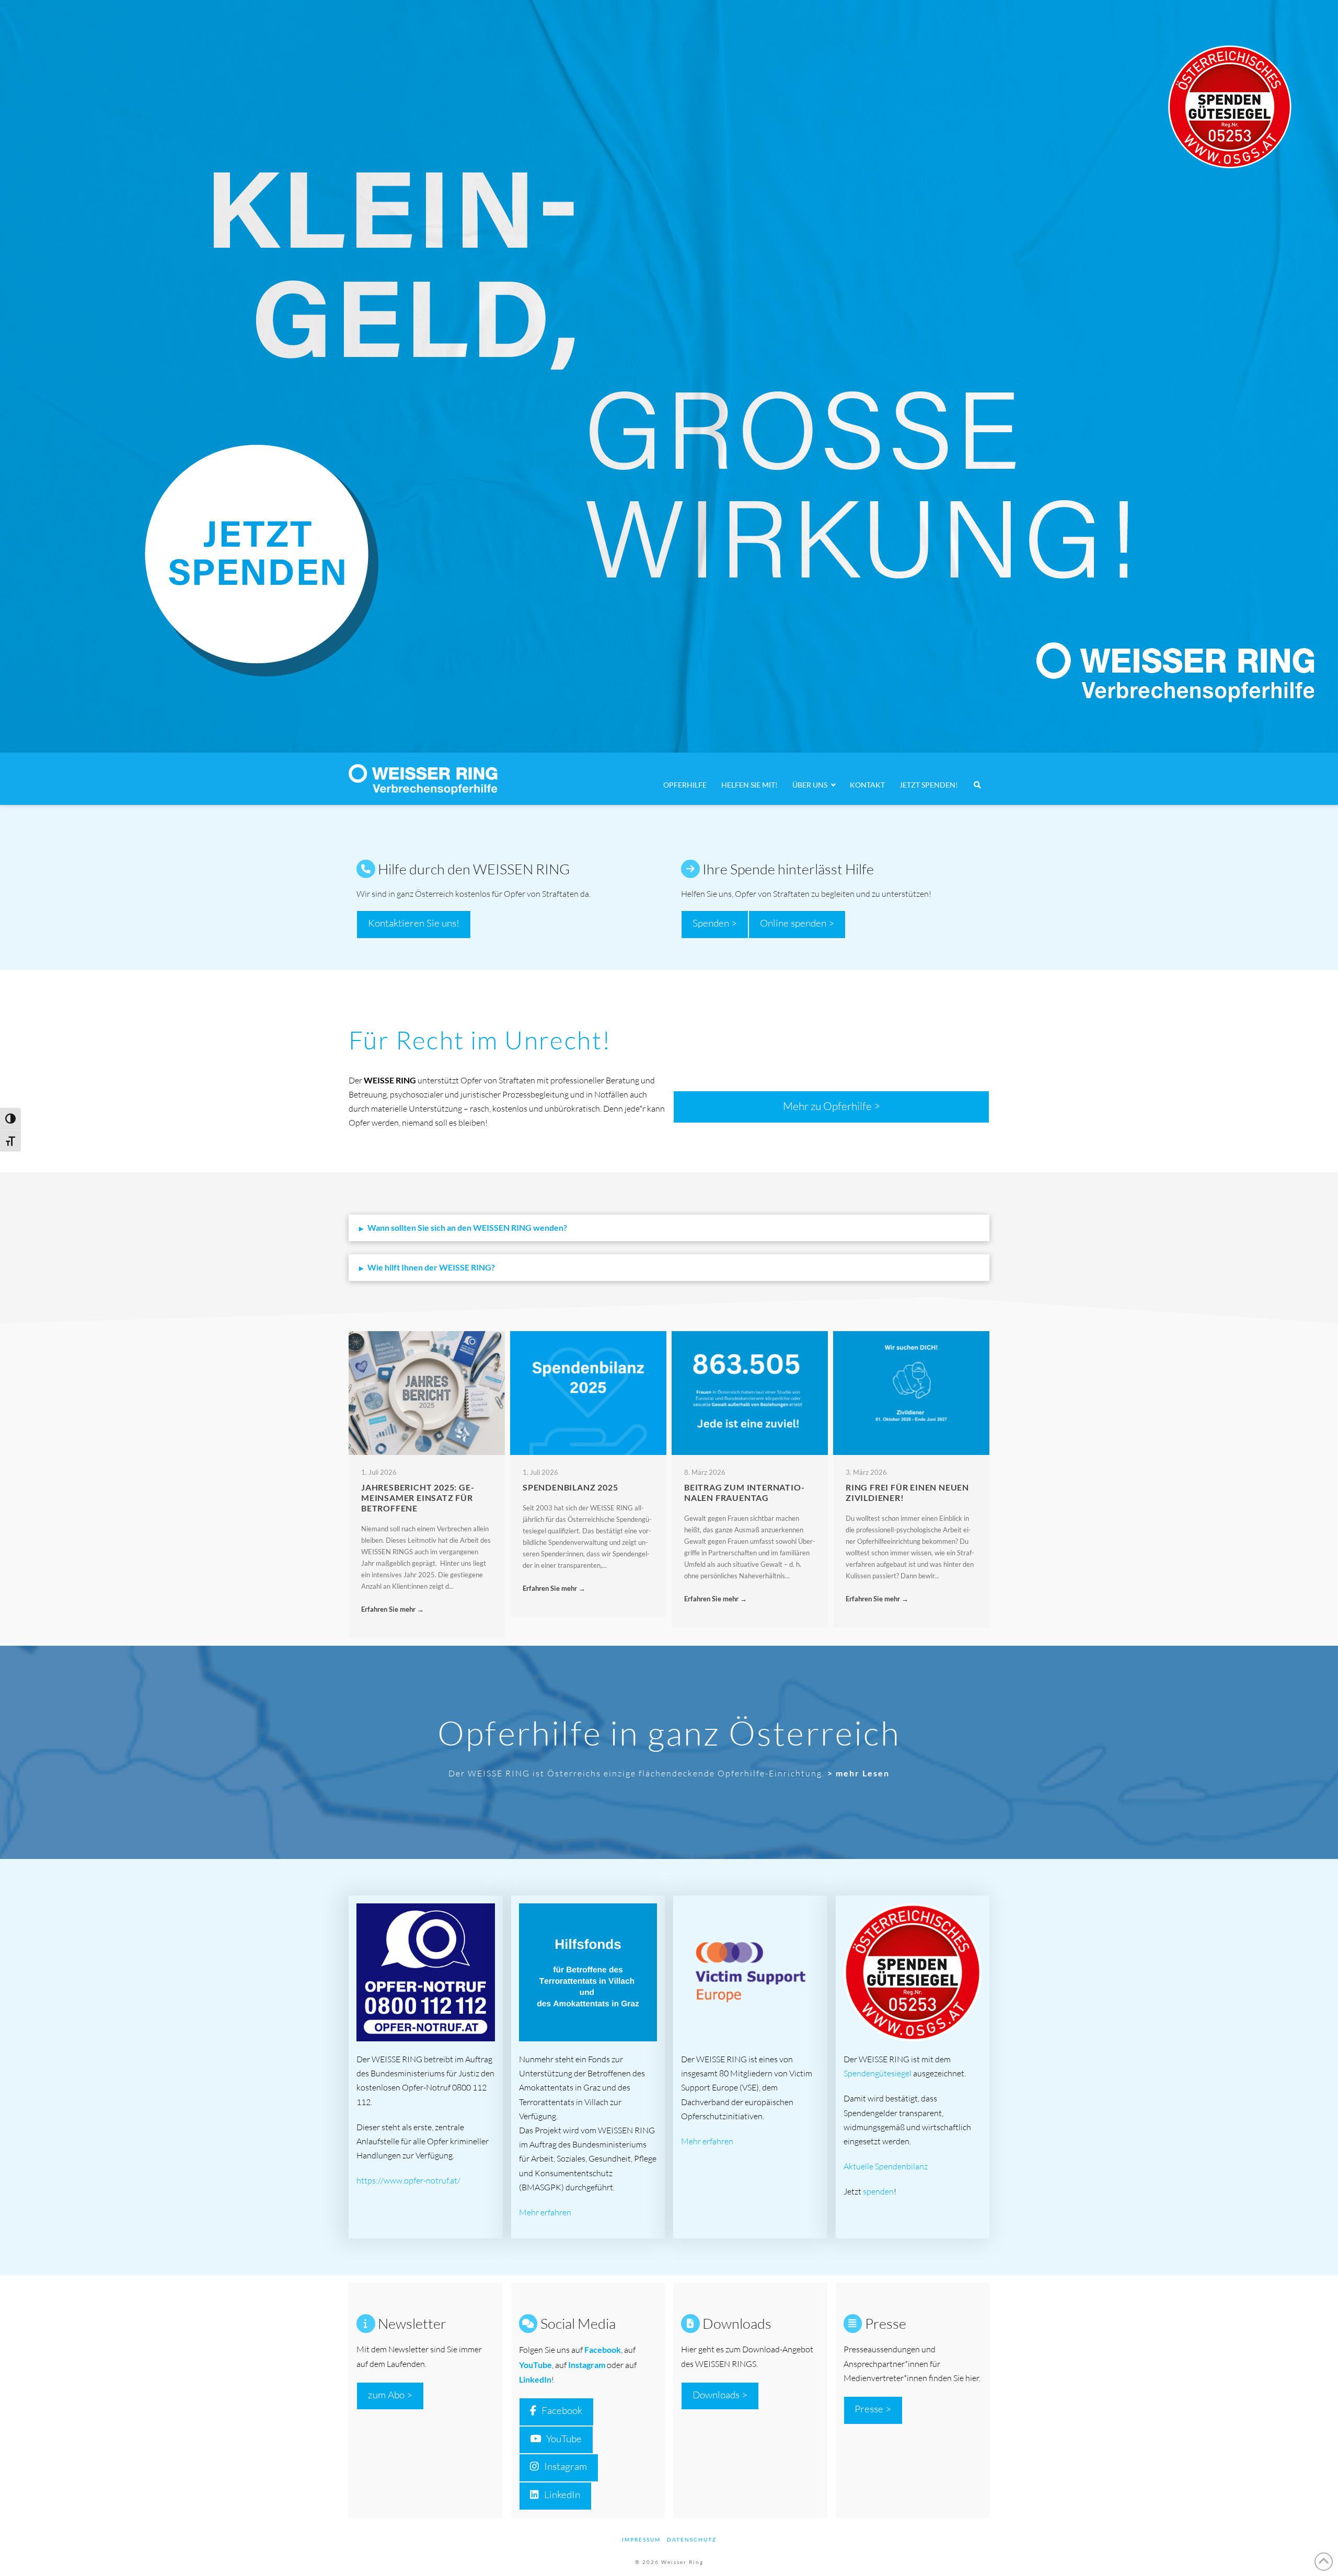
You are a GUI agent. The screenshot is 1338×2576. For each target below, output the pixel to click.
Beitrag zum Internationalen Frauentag (744, 1492)
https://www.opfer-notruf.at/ (408, 2180)
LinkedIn (535, 2379)
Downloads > (720, 2395)
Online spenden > (797, 923)
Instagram (587, 2365)
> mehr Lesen (858, 1773)
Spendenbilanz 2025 (570, 1487)
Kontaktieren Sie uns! (414, 923)
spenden (878, 2191)
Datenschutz (692, 2539)
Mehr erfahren (545, 2212)
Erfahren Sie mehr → (393, 1609)
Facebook (562, 2410)
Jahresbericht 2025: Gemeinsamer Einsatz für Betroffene (418, 1498)
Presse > (873, 2409)
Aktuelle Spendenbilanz (886, 2166)
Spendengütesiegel (878, 2073)
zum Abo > (390, 2395)
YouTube (564, 2439)
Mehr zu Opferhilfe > (832, 1106)
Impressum (641, 2539)
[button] (669, 1228)
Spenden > (715, 923)
